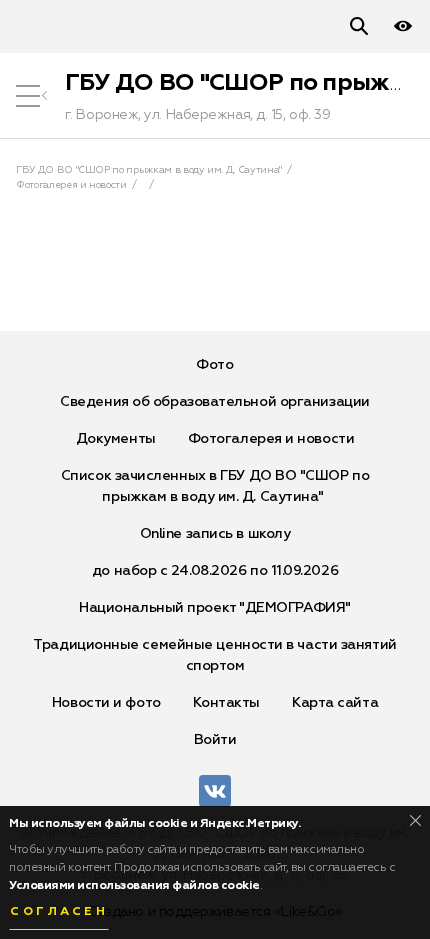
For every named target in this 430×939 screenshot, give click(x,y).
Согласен (59, 912)
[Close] (415, 820)
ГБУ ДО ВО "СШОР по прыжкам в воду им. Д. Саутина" (149, 170)
